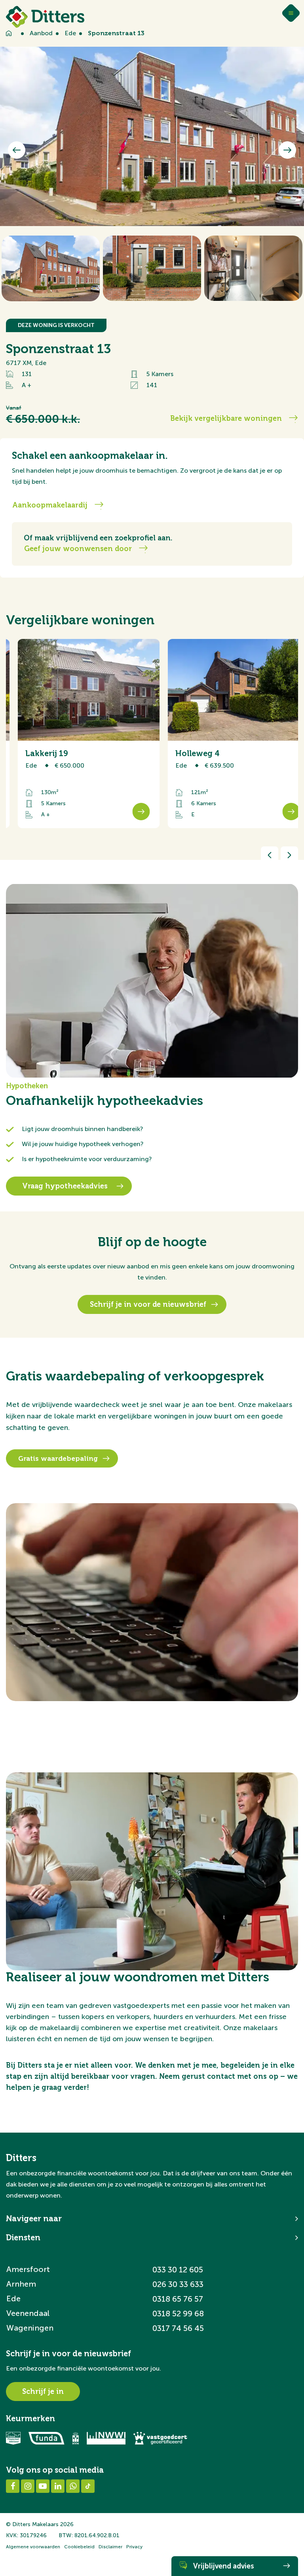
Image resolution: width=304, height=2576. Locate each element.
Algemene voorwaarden (33, 2547)
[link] (77, 733)
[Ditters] (45, 17)
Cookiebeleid (79, 2547)
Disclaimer (110, 2547)
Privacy (134, 2547)
